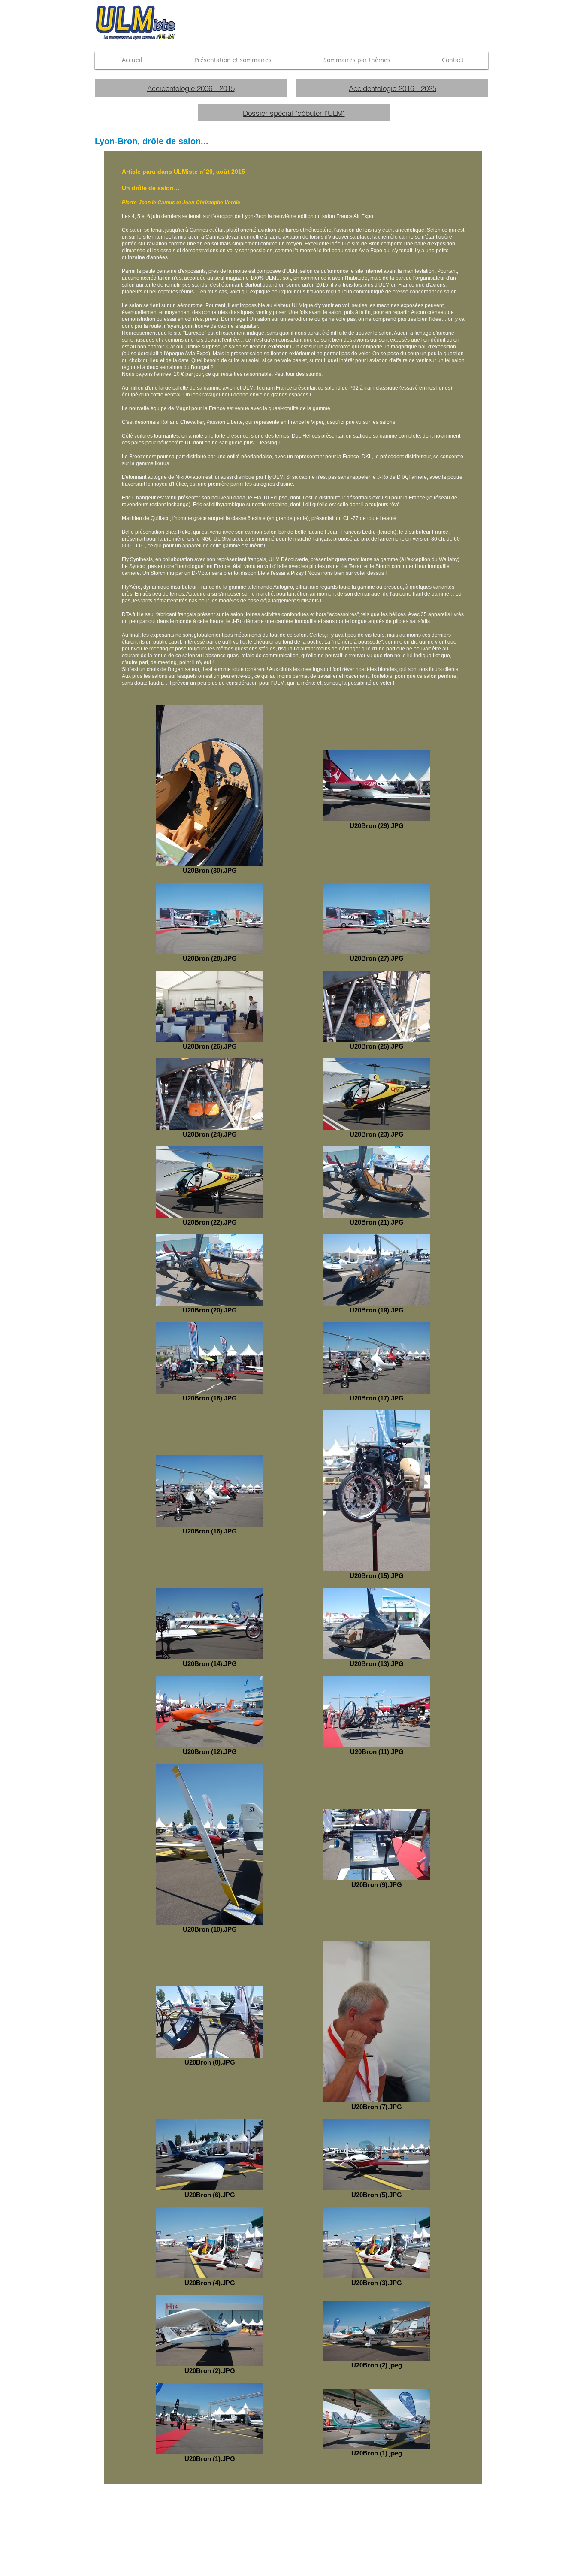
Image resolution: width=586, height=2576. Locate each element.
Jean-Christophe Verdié (211, 203)
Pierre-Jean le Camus (148, 203)
